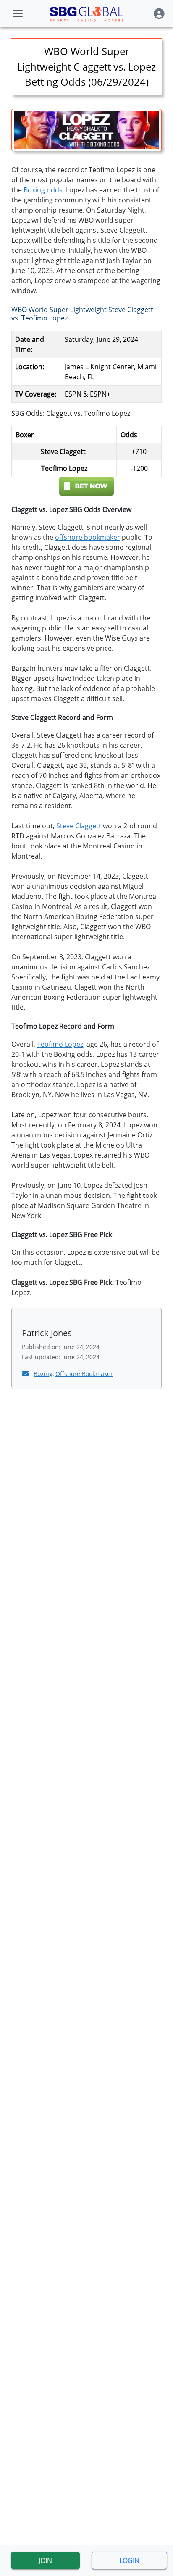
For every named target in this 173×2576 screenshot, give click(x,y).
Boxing (43, 1374)
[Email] (26, 1373)
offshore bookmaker (88, 537)
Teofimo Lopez (60, 1044)
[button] (159, 14)
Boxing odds (43, 190)
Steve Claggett (79, 826)
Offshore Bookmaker (84, 1374)
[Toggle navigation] (18, 13)
